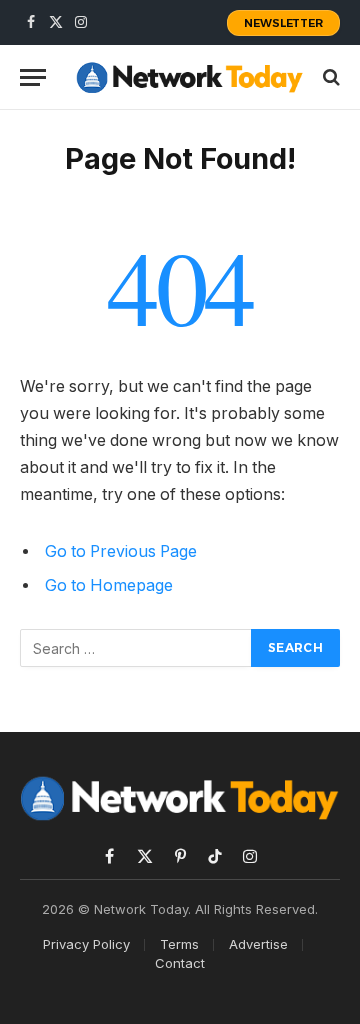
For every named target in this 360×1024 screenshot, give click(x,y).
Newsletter (283, 23)
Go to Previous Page (121, 551)
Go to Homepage (109, 585)
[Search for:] (136, 648)
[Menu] (33, 77)
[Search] (329, 77)
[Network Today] (190, 77)
